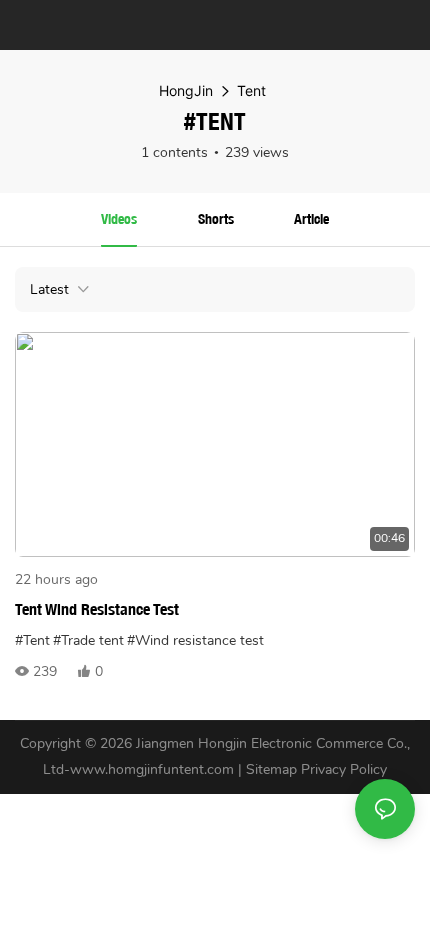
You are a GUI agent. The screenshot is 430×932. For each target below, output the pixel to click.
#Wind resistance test (195, 640)
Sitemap (271, 769)
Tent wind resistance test (97, 609)
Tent (251, 90)
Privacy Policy (344, 769)
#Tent (32, 640)
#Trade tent (88, 640)
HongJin (186, 90)
